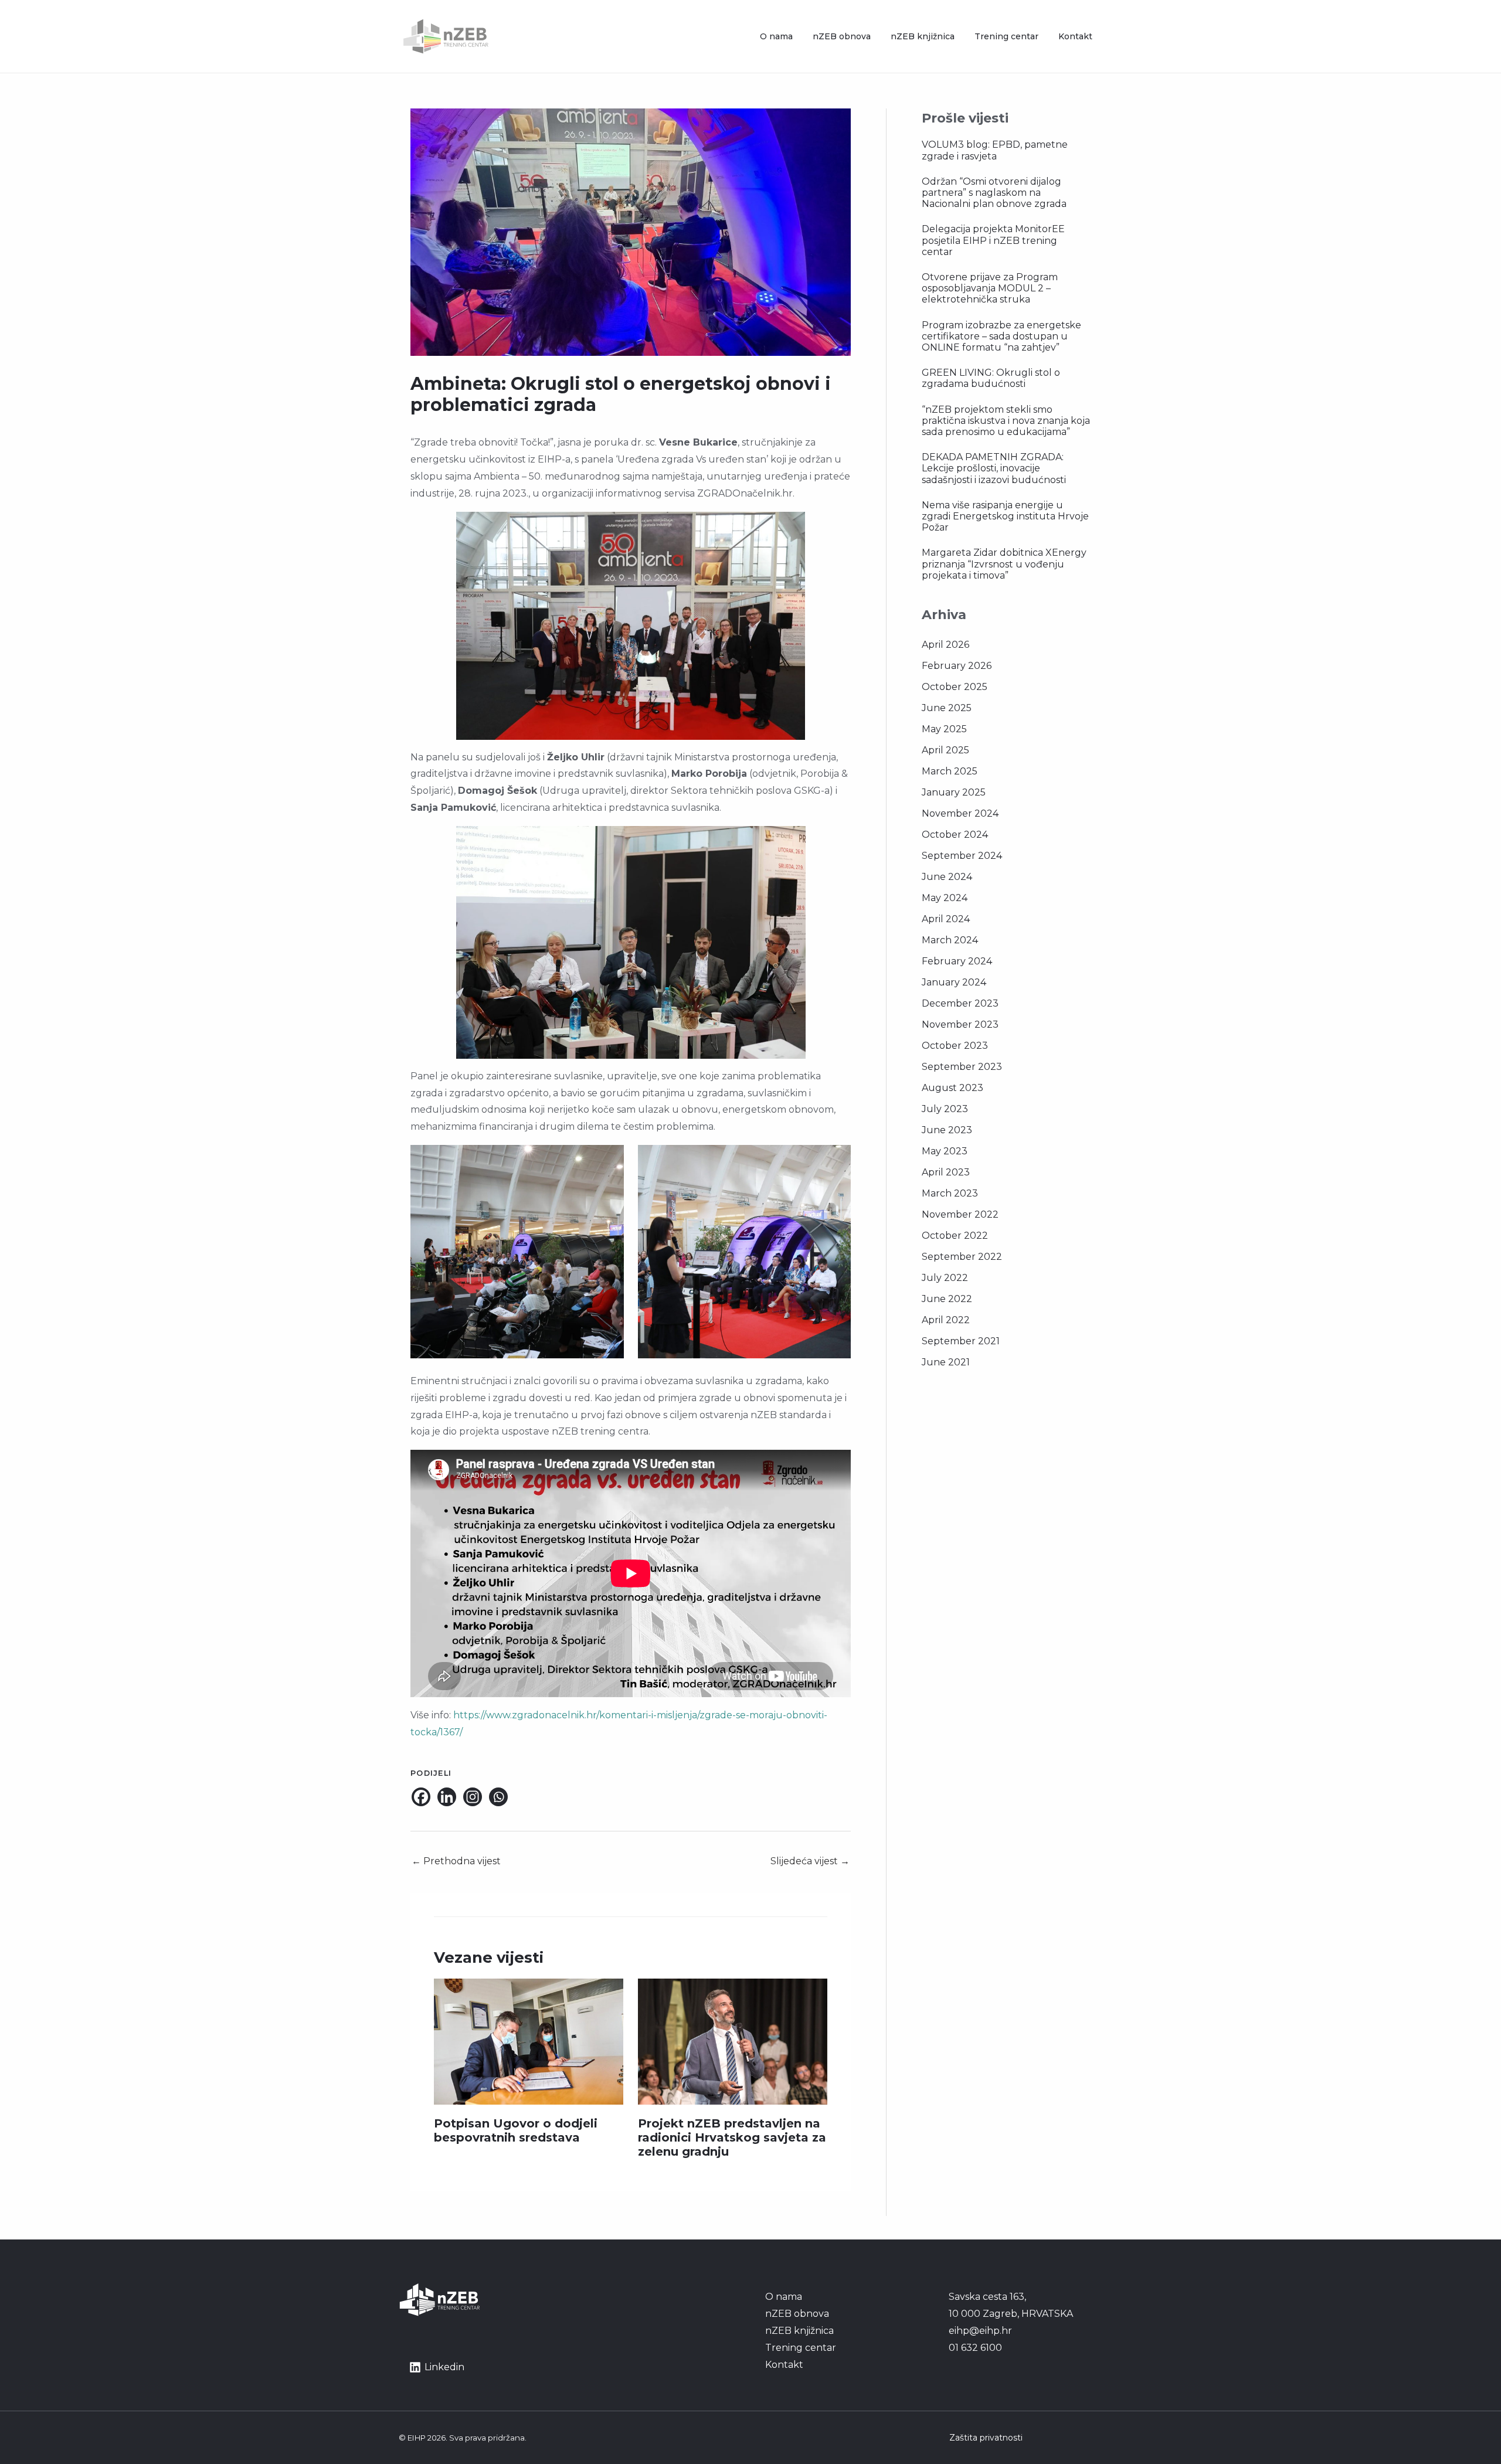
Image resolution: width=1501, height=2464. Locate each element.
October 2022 (955, 1236)
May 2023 (945, 1151)
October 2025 (955, 687)
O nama (776, 36)
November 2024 (960, 813)
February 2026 (957, 666)
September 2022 (962, 1257)
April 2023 (946, 1172)
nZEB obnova (842, 36)
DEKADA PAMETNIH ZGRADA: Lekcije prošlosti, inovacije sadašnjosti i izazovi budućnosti (994, 468)
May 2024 (945, 898)
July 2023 (945, 1109)
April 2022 (946, 1320)
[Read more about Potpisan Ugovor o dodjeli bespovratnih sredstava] (529, 2041)
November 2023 (960, 1024)
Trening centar (1006, 36)
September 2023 (962, 1067)
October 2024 (955, 835)
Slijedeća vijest (810, 1861)
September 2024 (962, 856)
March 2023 (950, 1193)
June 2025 (947, 708)
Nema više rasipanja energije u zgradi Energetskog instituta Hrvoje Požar (1005, 516)
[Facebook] (421, 1797)
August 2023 (952, 1088)
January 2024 (954, 982)
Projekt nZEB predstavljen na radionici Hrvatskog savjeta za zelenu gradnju (732, 2137)
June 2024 (947, 877)
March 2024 (950, 940)
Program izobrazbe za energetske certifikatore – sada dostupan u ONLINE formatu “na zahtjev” (1001, 336)
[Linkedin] (447, 1797)
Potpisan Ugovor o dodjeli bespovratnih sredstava (516, 2130)
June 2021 (946, 1362)
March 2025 (950, 771)
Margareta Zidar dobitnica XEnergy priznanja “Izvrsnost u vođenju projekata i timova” (1004, 564)
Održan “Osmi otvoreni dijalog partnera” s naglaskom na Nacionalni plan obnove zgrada (994, 193)
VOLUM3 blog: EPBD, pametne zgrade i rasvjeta (995, 150)
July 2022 (945, 1278)
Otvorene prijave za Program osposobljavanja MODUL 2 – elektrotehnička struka (990, 288)
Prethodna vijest (456, 1861)
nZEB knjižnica (923, 36)
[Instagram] (473, 1797)
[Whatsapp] (498, 1797)
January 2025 (954, 792)
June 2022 (947, 1299)
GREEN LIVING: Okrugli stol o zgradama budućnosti (991, 378)
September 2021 (961, 1341)
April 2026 (945, 645)
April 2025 (945, 750)
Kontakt (1075, 36)
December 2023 (960, 1003)
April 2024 (946, 919)
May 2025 (944, 729)
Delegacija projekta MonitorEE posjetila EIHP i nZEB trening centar (993, 240)
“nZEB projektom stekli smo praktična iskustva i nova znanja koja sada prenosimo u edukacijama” (1006, 421)
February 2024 (957, 961)
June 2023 (947, 1130)
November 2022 (960, 1214)
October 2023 (955, 1046)
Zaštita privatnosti (986, 2438)
